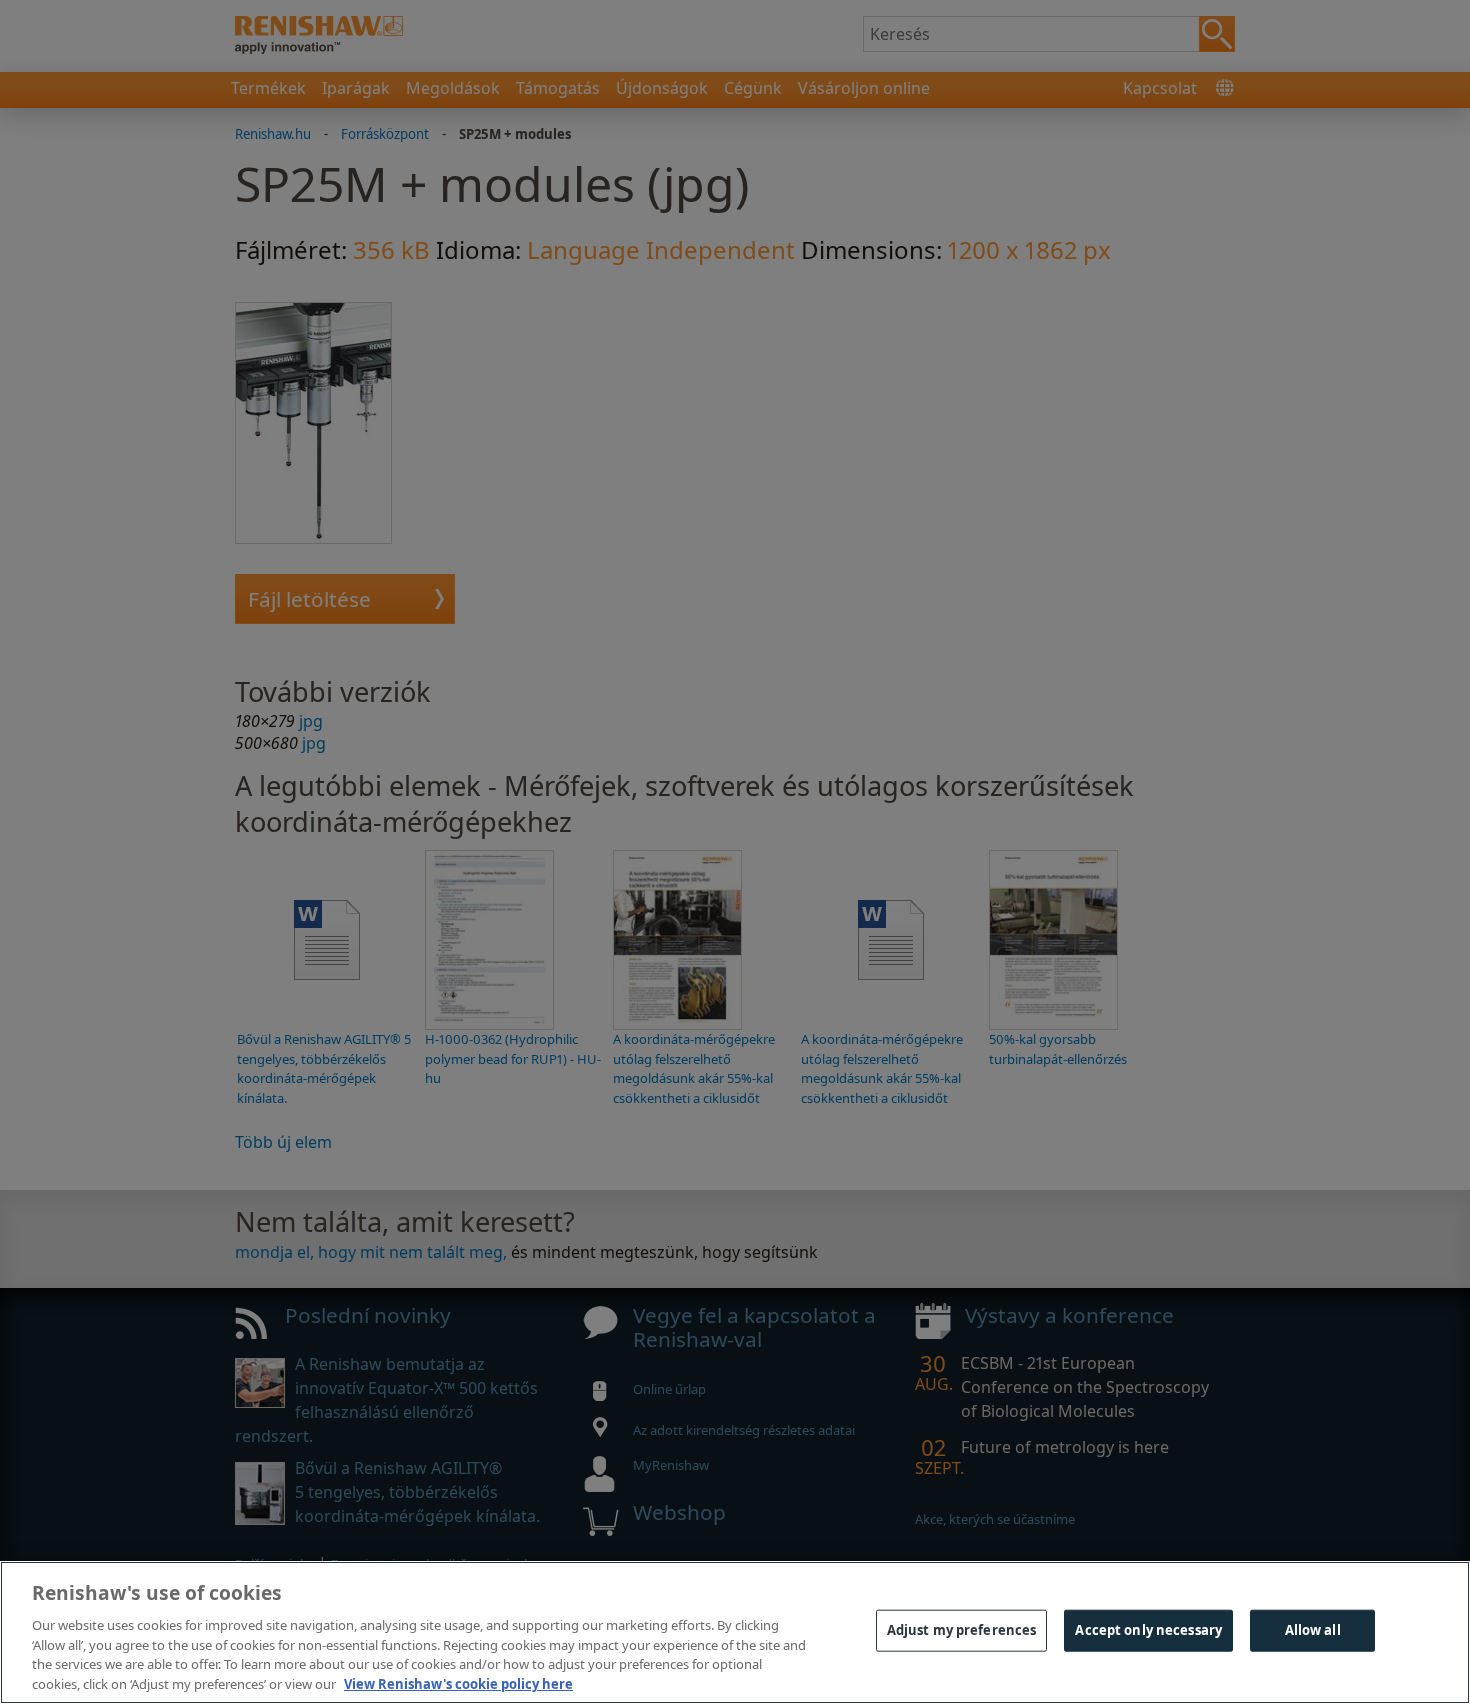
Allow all (1313, 1630)
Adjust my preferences (962, 1630)
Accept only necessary (1148, 1630)
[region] (735, 1632)
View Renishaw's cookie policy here (458, 1683)
